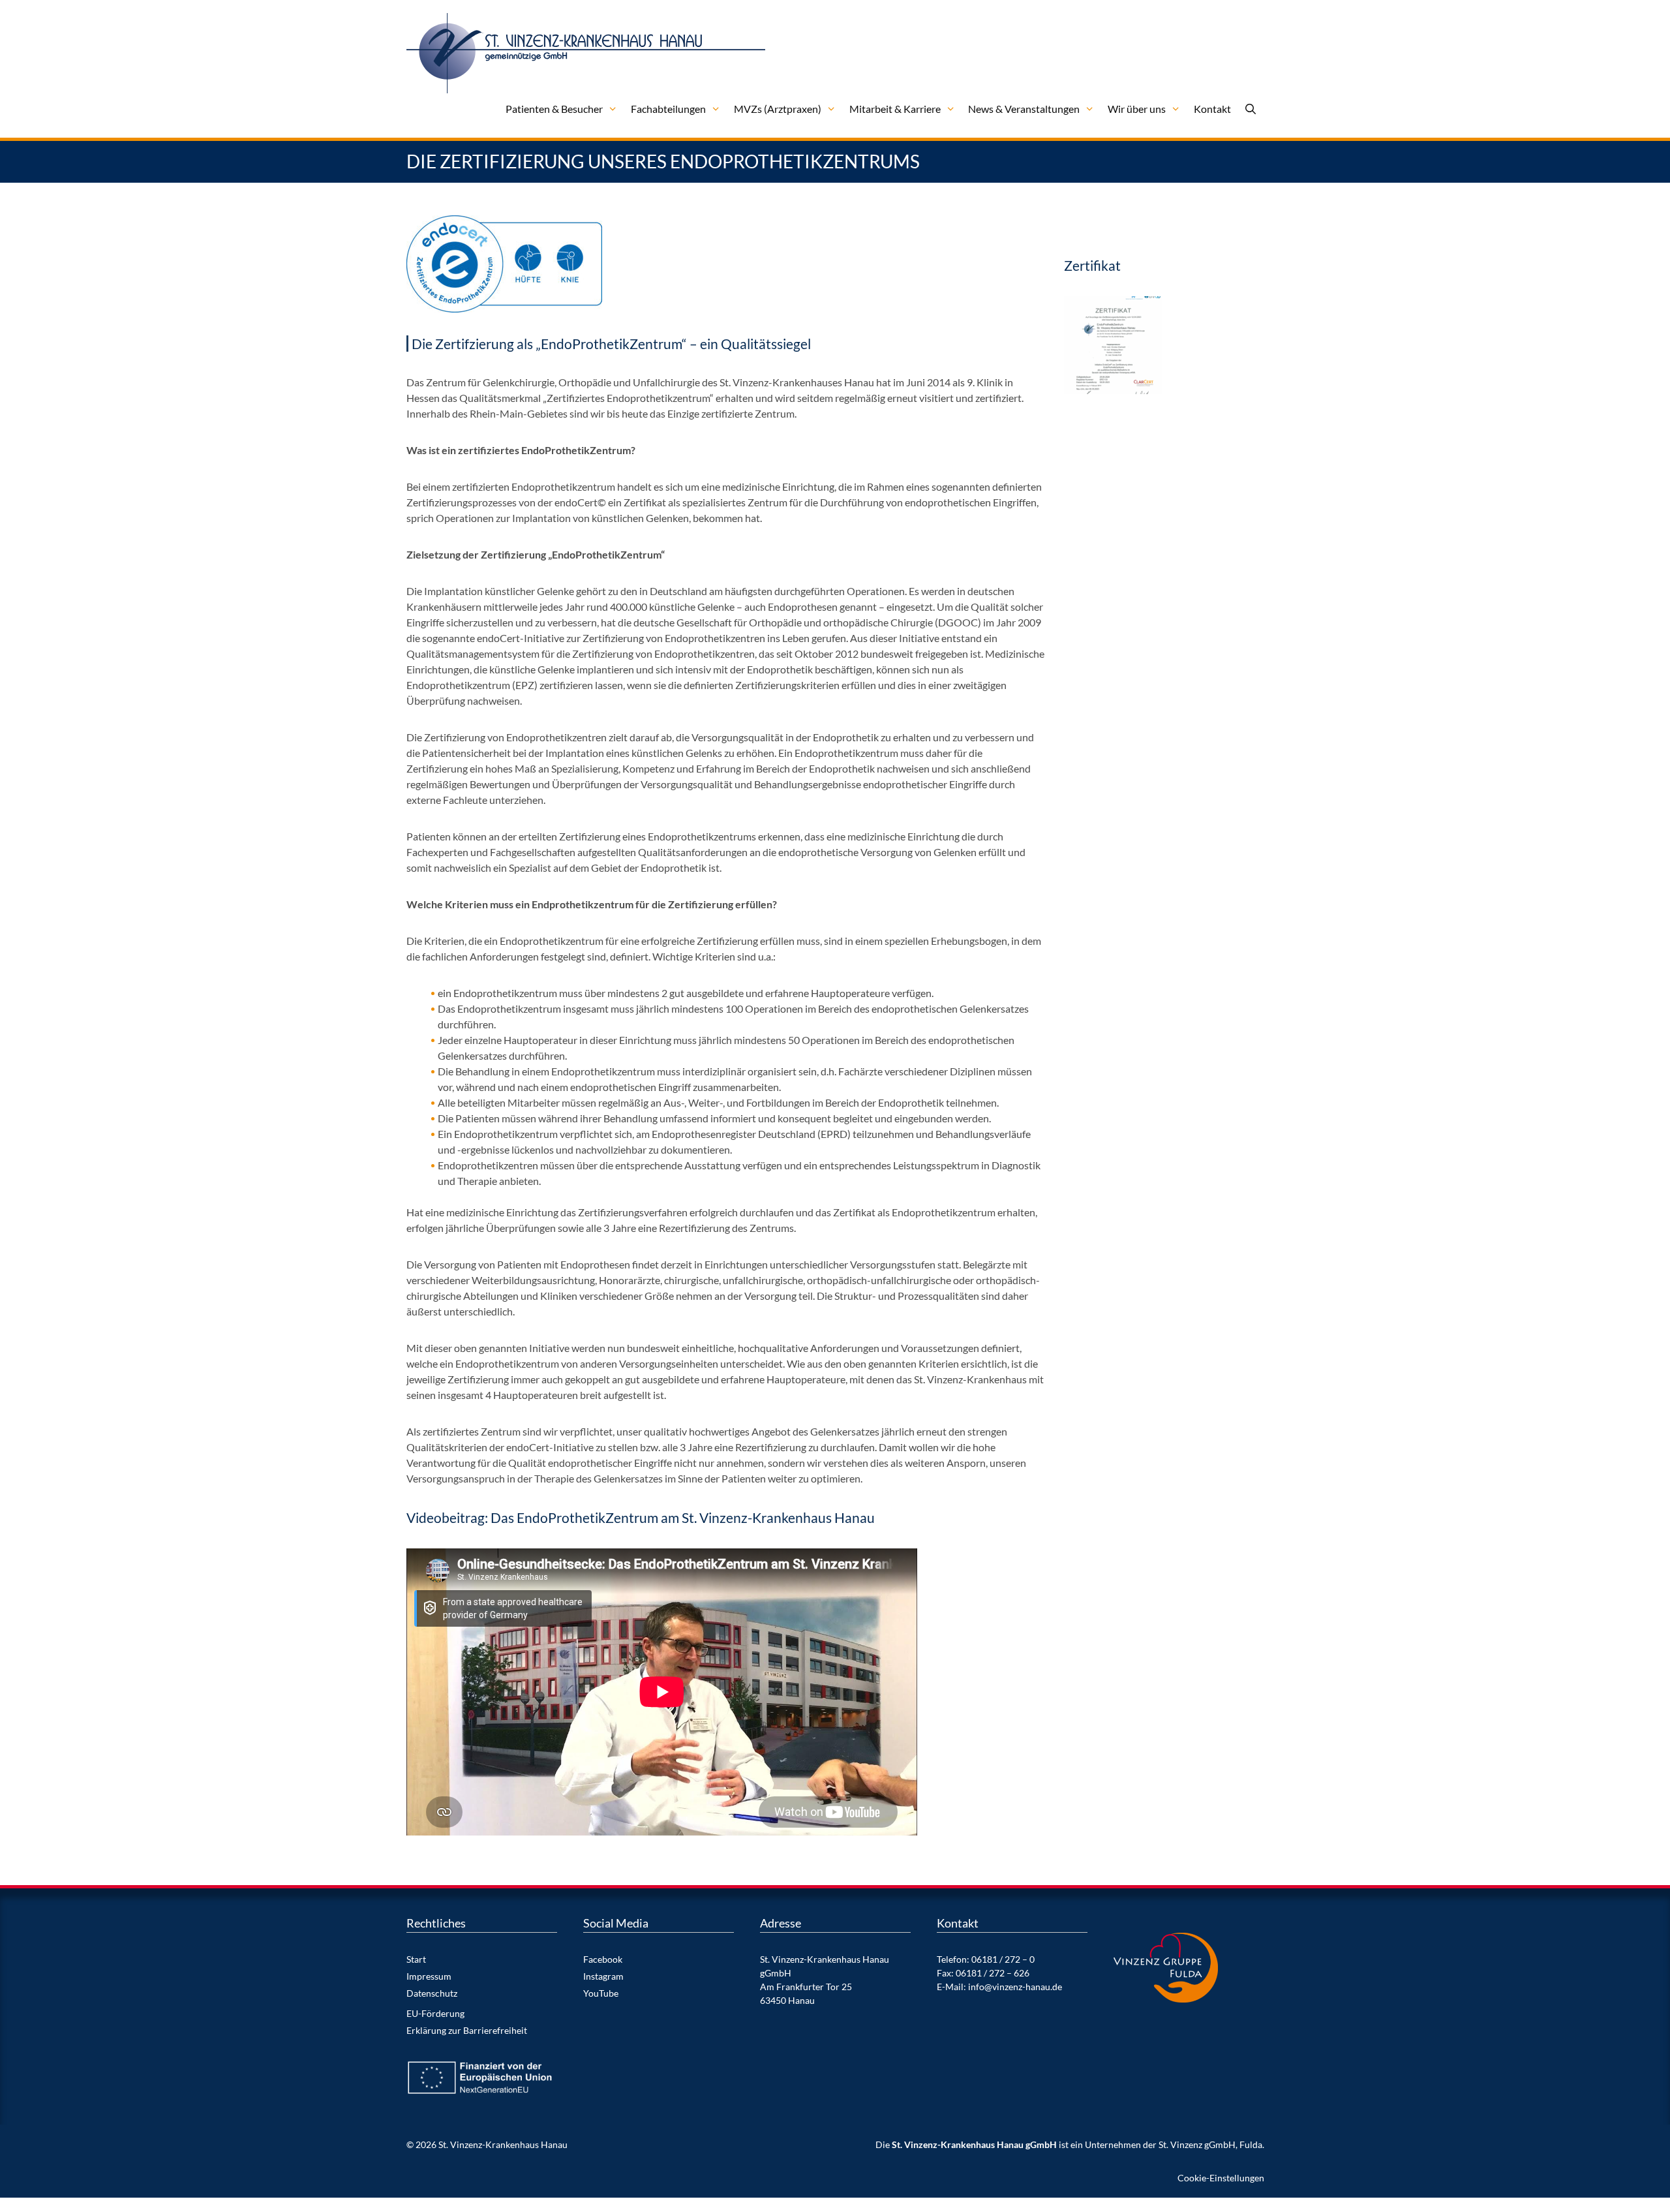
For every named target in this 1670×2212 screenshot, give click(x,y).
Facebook (603, 1959)
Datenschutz (432, 1993)
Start (416, 1959)
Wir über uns (1137, 109)
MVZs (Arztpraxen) (778, 109)
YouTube (601, 1993)
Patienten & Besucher (554, 109)
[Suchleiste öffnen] (1251, 109)
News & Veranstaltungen (1024, 109)
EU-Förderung (435, 2013)
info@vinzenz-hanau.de (1015, 1987)
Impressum (429, 1976)
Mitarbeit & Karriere (895, 109)
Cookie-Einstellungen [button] (1221, 2178)
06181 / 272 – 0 (1003, 1959)
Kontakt (1212, 109)
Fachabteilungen (668, 109)
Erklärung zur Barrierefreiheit (467, 2030)
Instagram (603, 1976)
